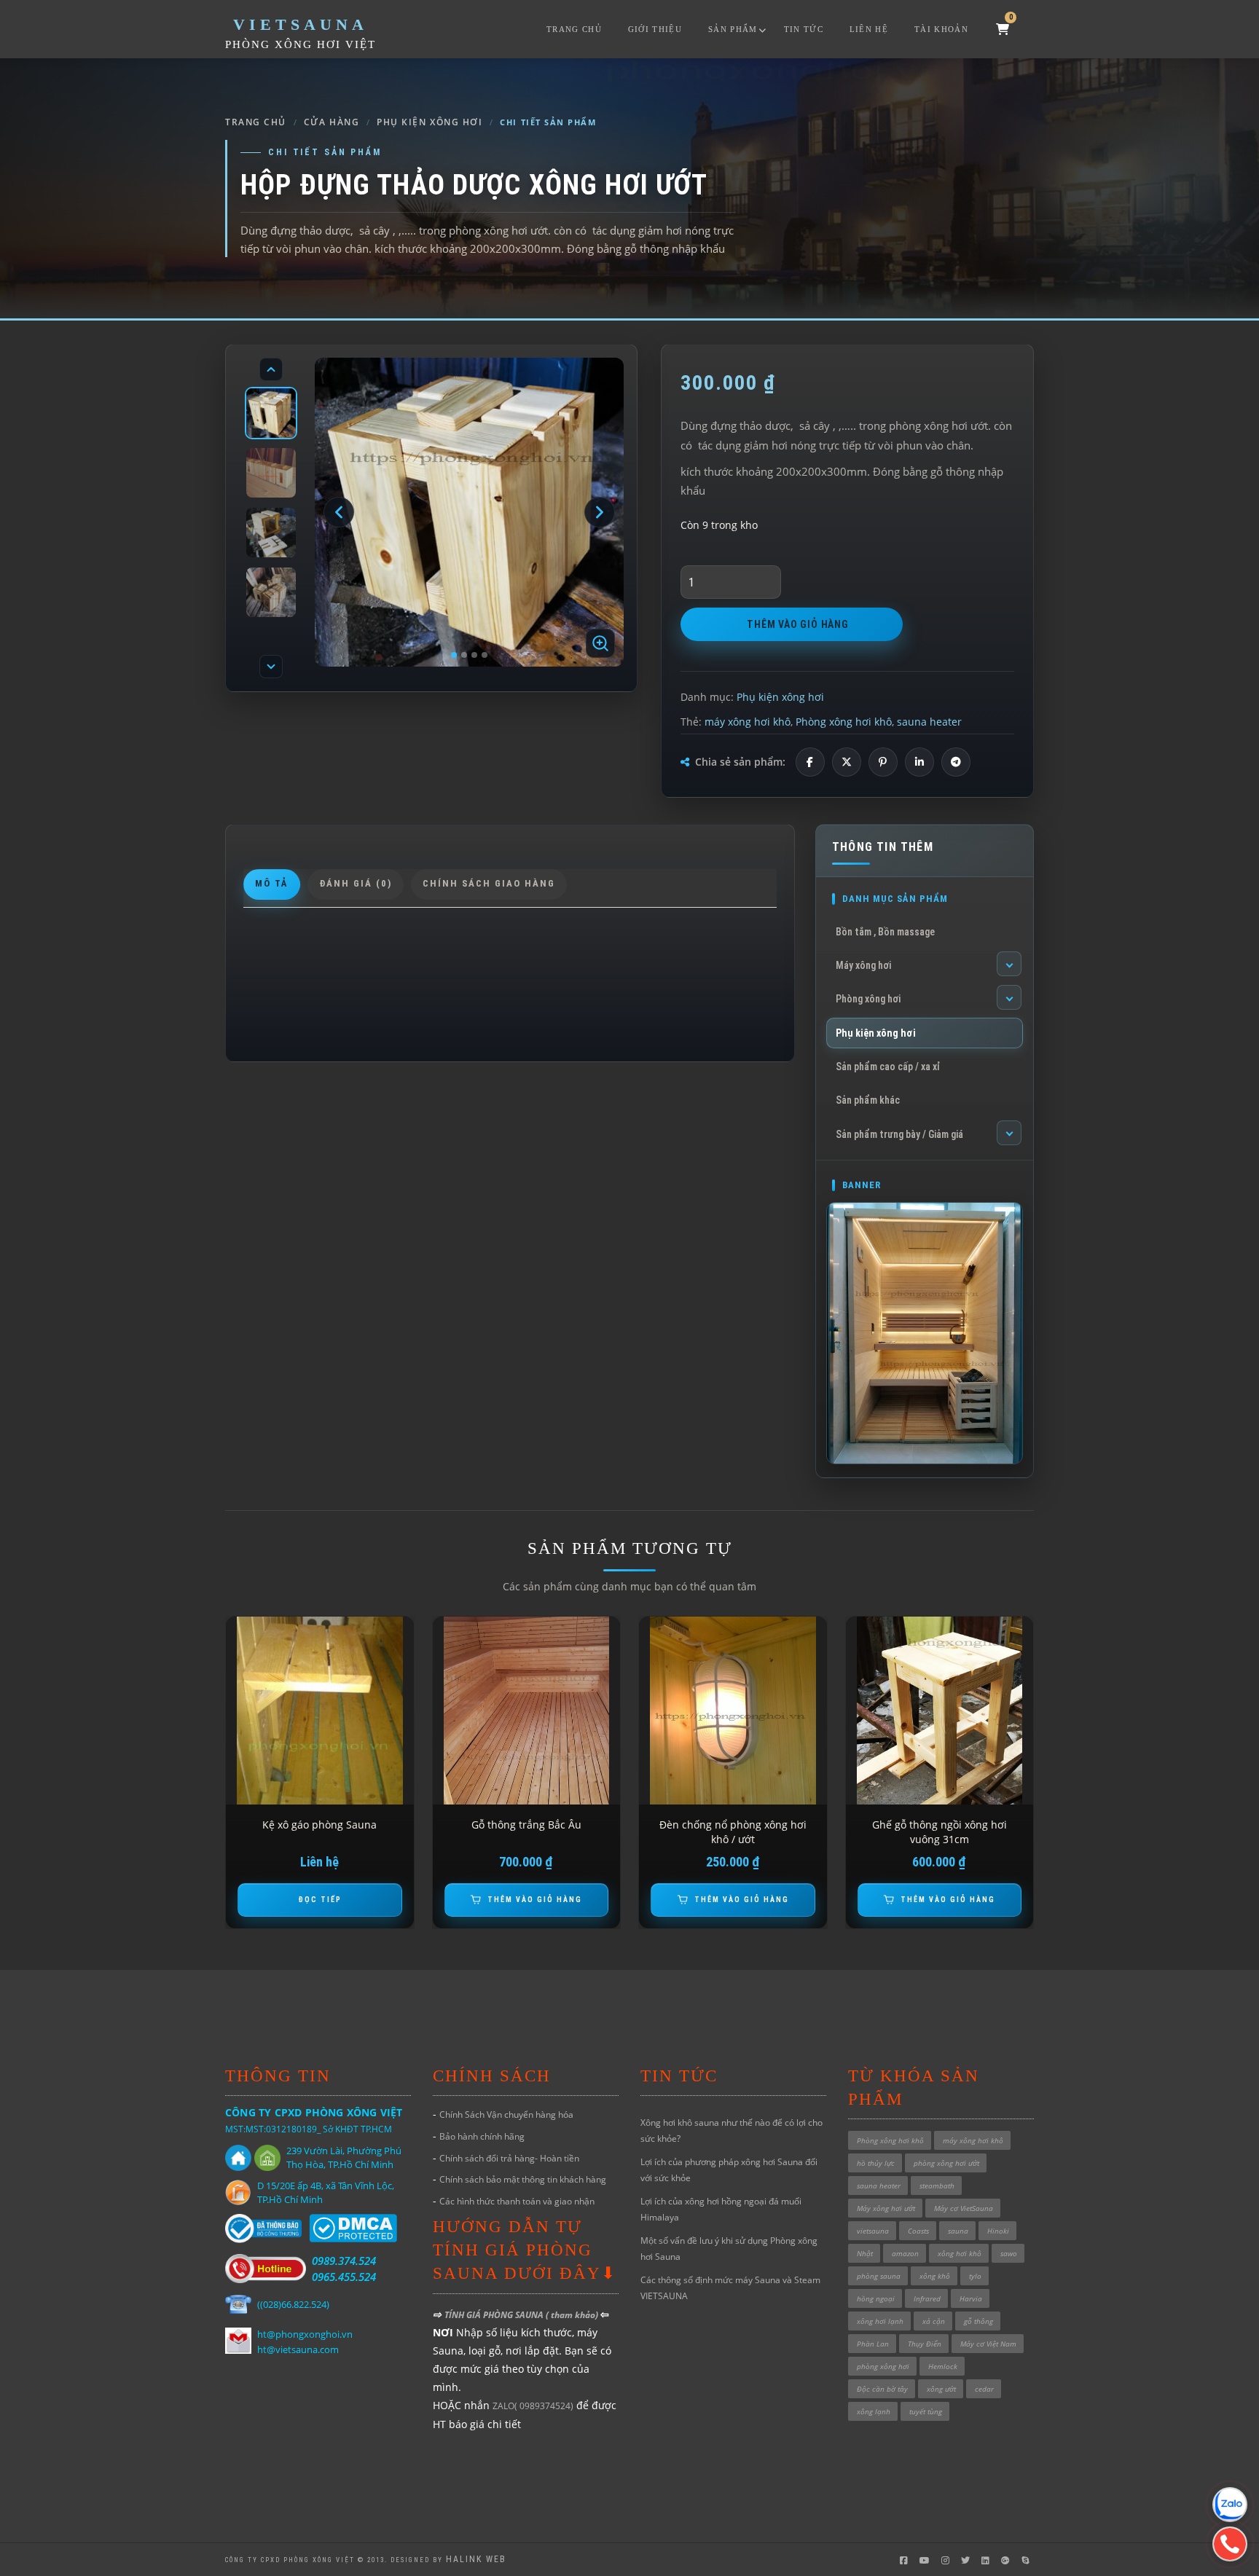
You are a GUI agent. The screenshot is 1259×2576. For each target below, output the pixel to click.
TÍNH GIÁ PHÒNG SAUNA (495, 2315)
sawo (1009, 2253)
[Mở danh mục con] (1009, 964)
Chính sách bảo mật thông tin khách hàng (523, 2179)
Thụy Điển (925, 2344)
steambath (937, 2186)
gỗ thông (978, 2321)
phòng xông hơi (883, 2366)
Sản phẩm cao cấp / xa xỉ (888, 1067)
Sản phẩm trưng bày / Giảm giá (899, 1134)
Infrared (927, 2298)
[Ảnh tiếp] (600, 512)
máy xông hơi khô (748, 722)
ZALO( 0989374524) (533, 2406)
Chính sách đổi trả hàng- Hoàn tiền (509, 2158)
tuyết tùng (926, 2411)
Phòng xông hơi (868, 999)
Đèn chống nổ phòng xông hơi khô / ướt (733, 1832)
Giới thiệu (655, 29)
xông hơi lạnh (880, 2321)
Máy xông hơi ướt (886, 2208)
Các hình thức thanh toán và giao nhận (517, 2201)
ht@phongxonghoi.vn (305, 2334)
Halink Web (476, 2559)
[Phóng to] (600, 643)
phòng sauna (879, 2276)
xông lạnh (874, 2411)
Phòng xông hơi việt (301, 44)
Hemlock (943, 2366)
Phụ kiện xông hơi (430, 122)
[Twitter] (847, 762)
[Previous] (271, 369)
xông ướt (941, 2389)
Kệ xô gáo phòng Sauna (319, 1825)
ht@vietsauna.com (298, 2349)
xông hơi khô (960, 2253)
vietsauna (873, 2231)
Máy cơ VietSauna (964, 2208)
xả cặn (934, 2321)
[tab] (272, 884)
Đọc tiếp (320, 1900)
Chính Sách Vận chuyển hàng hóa (506, 2114)
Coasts (918, 2231)
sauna (958, 2231)
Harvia (971, 2298)
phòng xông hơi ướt (946, 2163)
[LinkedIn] (919, 762)
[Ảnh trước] (339, 512)
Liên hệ (869, 29)
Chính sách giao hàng (489, 883)
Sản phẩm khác (868, 1100)
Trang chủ (574, 29)
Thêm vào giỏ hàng (798, 624)
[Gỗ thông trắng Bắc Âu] (527, 1711)
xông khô (935, 2276)
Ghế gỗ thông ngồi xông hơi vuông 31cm (940, 1832)
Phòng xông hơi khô (844, 722)
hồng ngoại (876, 2298)
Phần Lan (873, 2344)
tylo (975, 2276)
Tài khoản (941, 29)
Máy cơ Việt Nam (988, 2344)
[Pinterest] (883, 762)
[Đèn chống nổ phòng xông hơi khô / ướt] (733, 1711)
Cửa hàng (332, 122)
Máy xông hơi (863, 965)
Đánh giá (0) (356, 883)
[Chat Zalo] (1230, 2505)
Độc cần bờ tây (882, 2389)
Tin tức (804, 29)
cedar (984, 2389)
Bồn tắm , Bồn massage (885, 932)
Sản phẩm (733, 29)
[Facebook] (810, 762)
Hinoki (998, 2231)
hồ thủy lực (876, 2163)
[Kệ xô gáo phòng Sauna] (320, 1711)
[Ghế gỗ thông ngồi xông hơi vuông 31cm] (940, 1711)
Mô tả (272, 883)
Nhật (865, 2253)
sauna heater (929, 722)
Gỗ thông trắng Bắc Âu (526, 1825)
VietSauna (301, 24)
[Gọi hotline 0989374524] (1230, 2544)
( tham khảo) (573, 2315)
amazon (905, 2253)
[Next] (271, 667)
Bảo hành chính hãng (482, 2136)
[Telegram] (956, 762)
